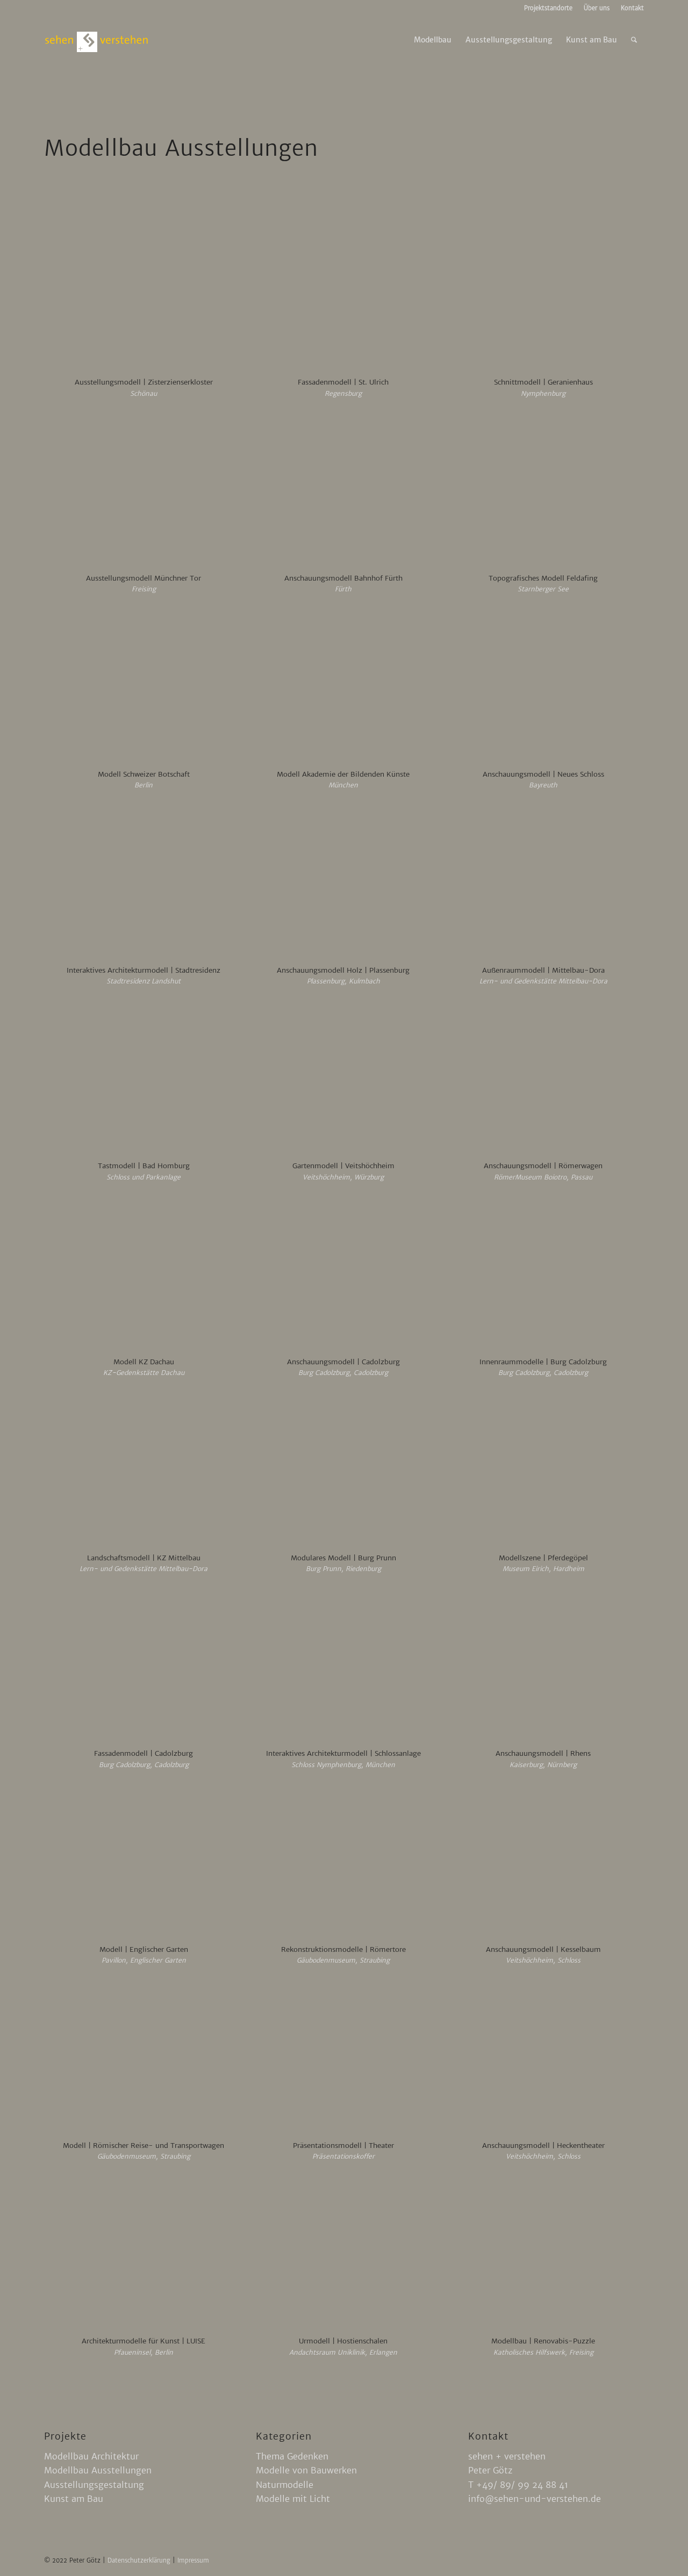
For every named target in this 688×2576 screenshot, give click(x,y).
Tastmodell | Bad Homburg (144, 1166)
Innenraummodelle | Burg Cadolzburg (543, 1362)
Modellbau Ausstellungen (98, 2470)
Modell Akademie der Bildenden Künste (343, 774)
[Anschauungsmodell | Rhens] (543, 1665)
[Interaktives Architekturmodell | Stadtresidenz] (144, 882)
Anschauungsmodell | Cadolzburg (343, 1362)
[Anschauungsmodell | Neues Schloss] (543, 686)
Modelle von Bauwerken (306, 2470)
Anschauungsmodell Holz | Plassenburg (343, 970)
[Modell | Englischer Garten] (144, 1861)
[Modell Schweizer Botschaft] (144, 686)
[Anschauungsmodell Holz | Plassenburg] (344, 882)
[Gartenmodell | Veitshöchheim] (344, 1077)
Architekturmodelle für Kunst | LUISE (144, 2341)
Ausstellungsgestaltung (94, 2485)
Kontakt (632, 8)
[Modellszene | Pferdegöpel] (543, 1470)
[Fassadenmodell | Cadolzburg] (144, 1665)
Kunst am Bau (74, 2499)
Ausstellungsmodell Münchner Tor (144, 578)
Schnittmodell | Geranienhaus (543, 382)
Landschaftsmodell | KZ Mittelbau (144, 1558)
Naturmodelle (285, 2485)
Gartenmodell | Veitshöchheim (343, 1166)
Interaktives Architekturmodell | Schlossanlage (343, 1753)
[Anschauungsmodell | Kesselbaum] (543, 1861)
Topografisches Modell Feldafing (543, 578)
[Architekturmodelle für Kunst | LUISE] (144, 2253)
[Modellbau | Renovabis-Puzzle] (543, 2253)
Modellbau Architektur (91, 2456)
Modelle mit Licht (293, 2499)
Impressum (193, 2560)
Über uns (597, 8)
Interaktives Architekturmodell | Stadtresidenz (144, 970)
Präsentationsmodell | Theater (343, 2146)
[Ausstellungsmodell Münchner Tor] (144, 490)
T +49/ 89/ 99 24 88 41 (518, 2485)
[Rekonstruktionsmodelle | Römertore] (344, 1861)
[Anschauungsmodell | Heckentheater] (543, 2057)
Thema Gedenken (292, 2456)
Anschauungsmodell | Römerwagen (543, 1166)
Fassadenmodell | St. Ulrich (343, 382)
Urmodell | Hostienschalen (343, 2341)
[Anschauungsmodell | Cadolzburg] (344, 1273)
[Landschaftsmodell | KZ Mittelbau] (144, 1470)
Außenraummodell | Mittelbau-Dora (543, 970)
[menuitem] (549, 8)
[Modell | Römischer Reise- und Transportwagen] (144, 2057)
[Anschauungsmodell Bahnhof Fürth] (344, 490)
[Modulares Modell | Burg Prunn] (344, 1470)
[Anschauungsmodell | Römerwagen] (543, 1077)
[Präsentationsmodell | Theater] (344, 2057)
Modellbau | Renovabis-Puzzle (543, 2341)
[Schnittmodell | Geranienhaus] (543, 294)
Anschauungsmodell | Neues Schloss (543, 774)
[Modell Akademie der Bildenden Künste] (344, 686)
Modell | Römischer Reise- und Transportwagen (144, 2146)
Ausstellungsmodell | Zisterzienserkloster (144, 382)
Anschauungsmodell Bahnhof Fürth (343, 578)
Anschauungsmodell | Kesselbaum (543, 1949)
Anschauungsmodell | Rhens (543, 1753)
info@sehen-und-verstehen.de (535, 2499)
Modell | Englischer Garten (144, 1949)
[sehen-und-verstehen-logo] (97, 40)
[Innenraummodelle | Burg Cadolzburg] (543, 1273)
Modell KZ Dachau (144, 1362)
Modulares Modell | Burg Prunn (343, 1558)
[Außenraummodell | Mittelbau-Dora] (543, 882)
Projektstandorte (548, 8)
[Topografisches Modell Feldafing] (543, 490)
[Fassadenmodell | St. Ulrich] (344, 294)
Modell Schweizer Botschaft (144, 774)
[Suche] (634, 40)
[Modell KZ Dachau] (144, 1273)
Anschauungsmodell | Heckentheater (543, 2146)
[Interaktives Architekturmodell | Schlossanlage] (344, 1665)
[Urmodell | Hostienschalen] (344, 2253)
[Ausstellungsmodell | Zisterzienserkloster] (144, 294)
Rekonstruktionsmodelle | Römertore (343, 1949)
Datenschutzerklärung (140, 2560)
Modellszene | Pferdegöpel (543, 1558)
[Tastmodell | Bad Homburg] (144, 1077)
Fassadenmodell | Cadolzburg (144, 1753)
